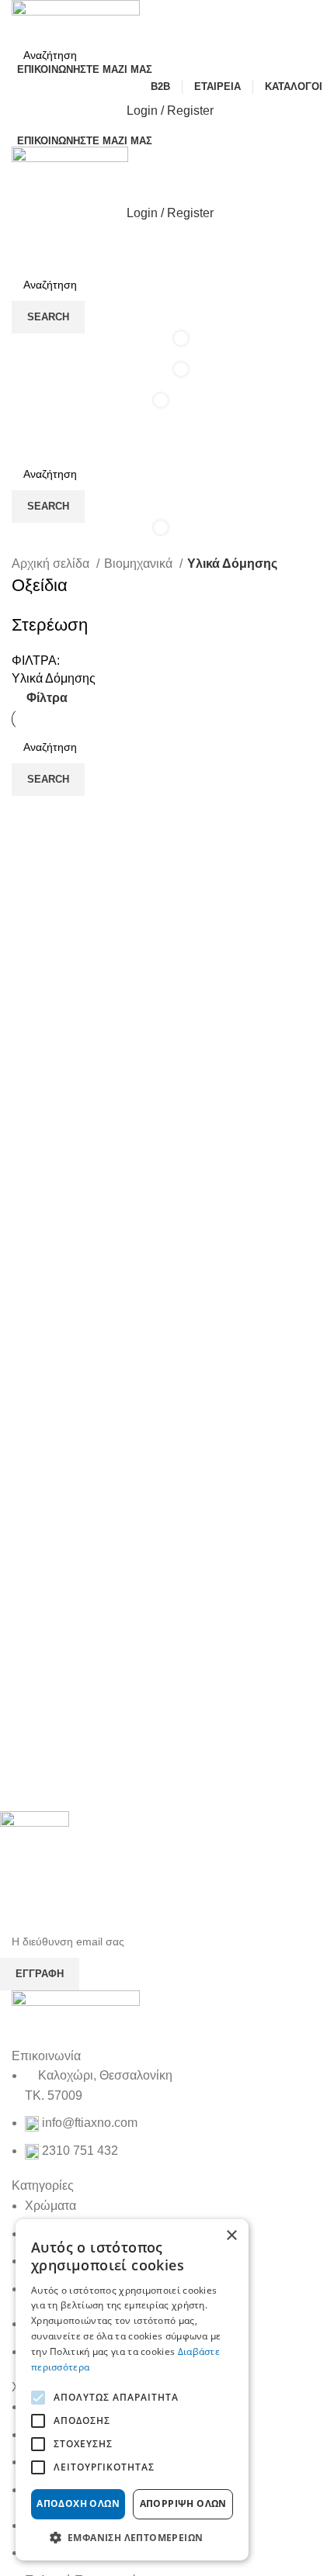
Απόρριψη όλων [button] (183, 2503)
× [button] (231, 2236)
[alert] (132, 2390)
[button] (132, 2537)
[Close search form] (19, 19)
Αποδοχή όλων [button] (78, 2503)
